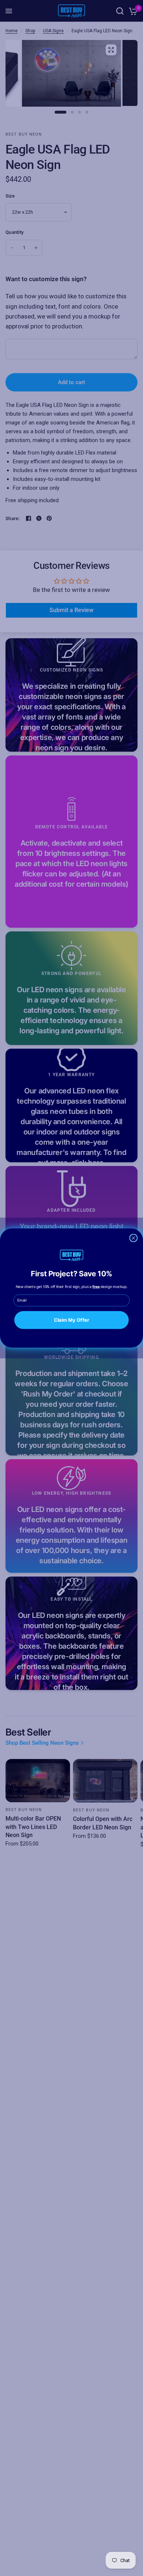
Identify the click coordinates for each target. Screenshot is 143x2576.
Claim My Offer (71, 1320)
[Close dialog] (133, 1238)
